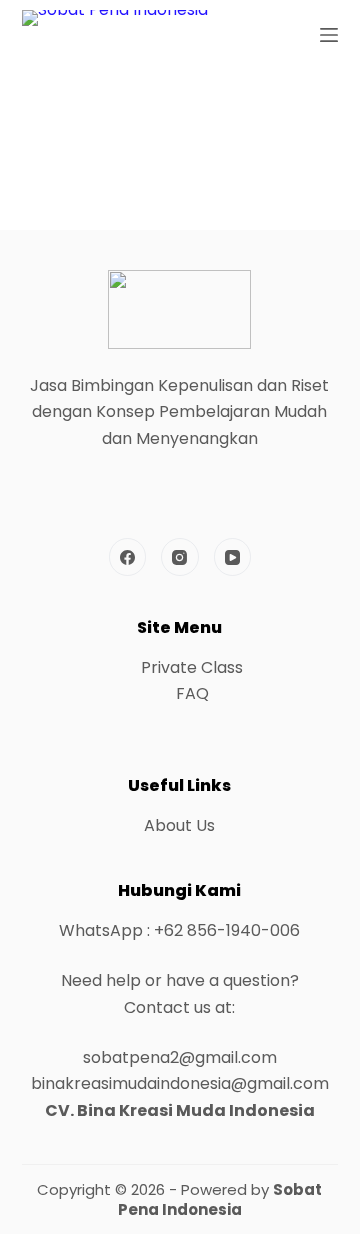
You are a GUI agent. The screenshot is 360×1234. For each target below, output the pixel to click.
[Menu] (329, 35)
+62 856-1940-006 (227, 930)
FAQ (192, 693)
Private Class (192, 667)
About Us (179, 825)
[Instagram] (180, 557)
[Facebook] (128, 557)
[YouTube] (233, 557)
